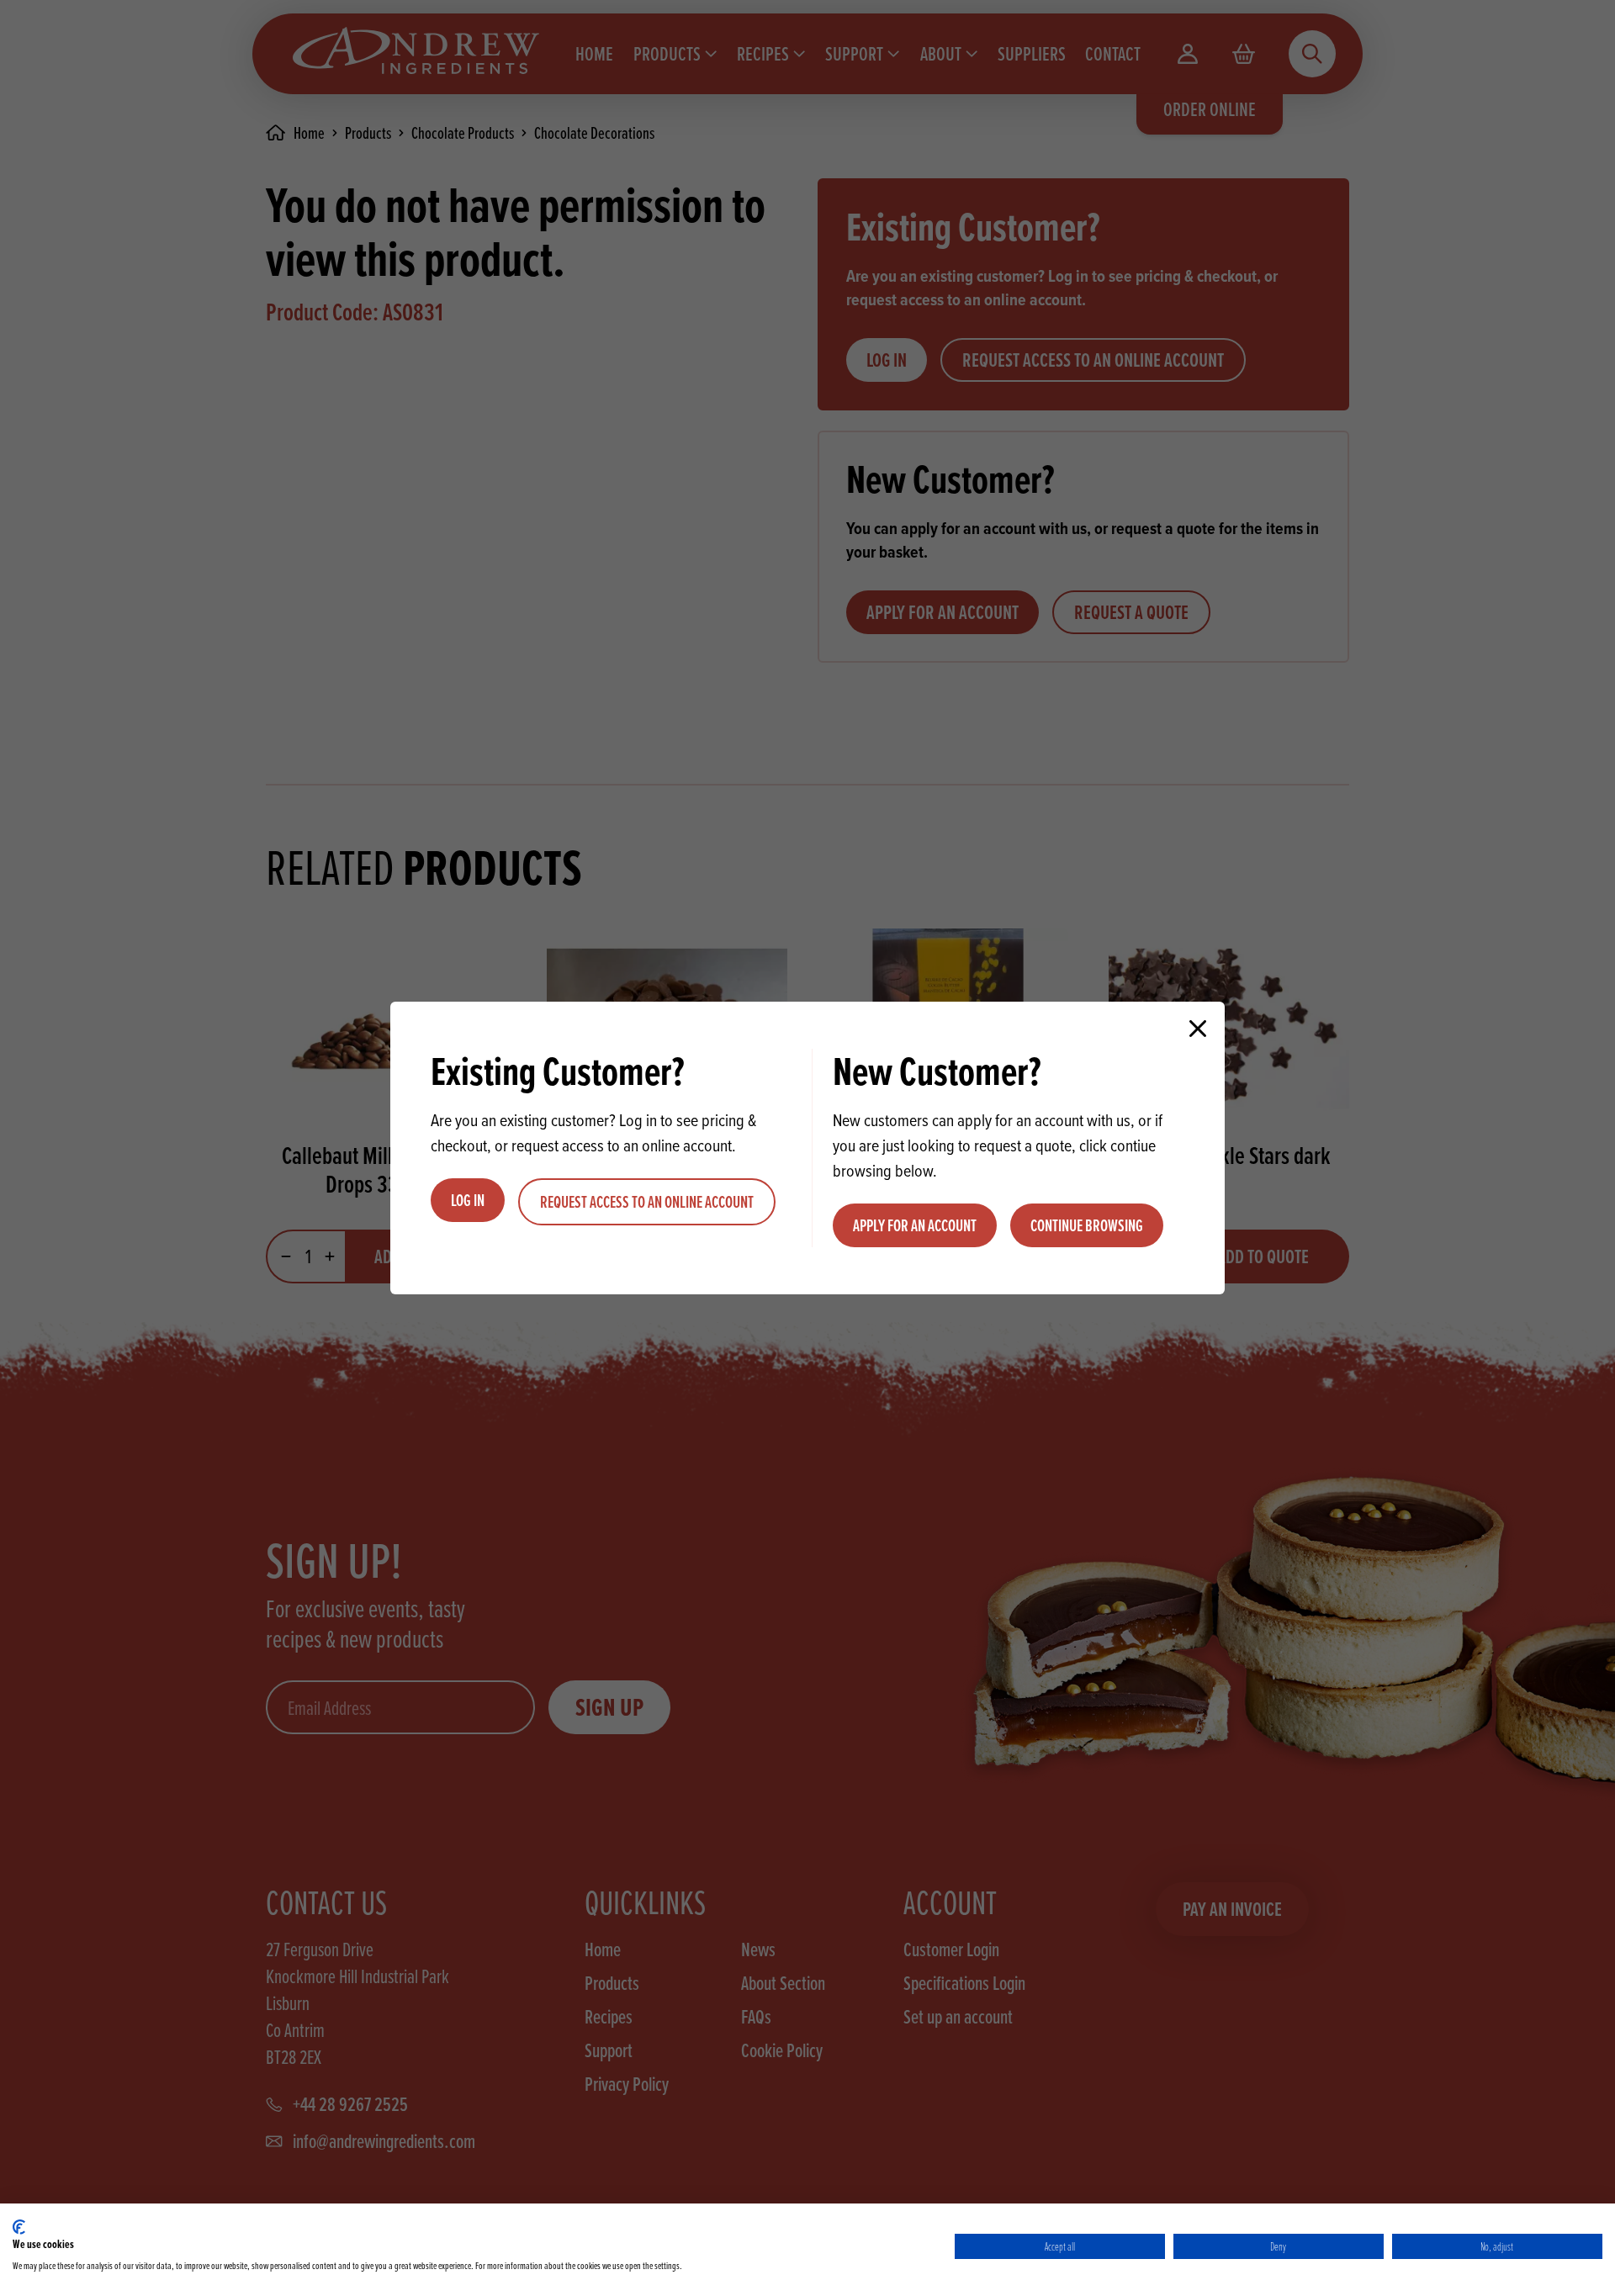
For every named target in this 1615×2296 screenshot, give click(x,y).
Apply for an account (915, 1225)
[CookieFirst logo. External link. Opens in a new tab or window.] (19, 2227)
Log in (468, 1200)
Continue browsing (1087, 1225)
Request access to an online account (647, 1202)
